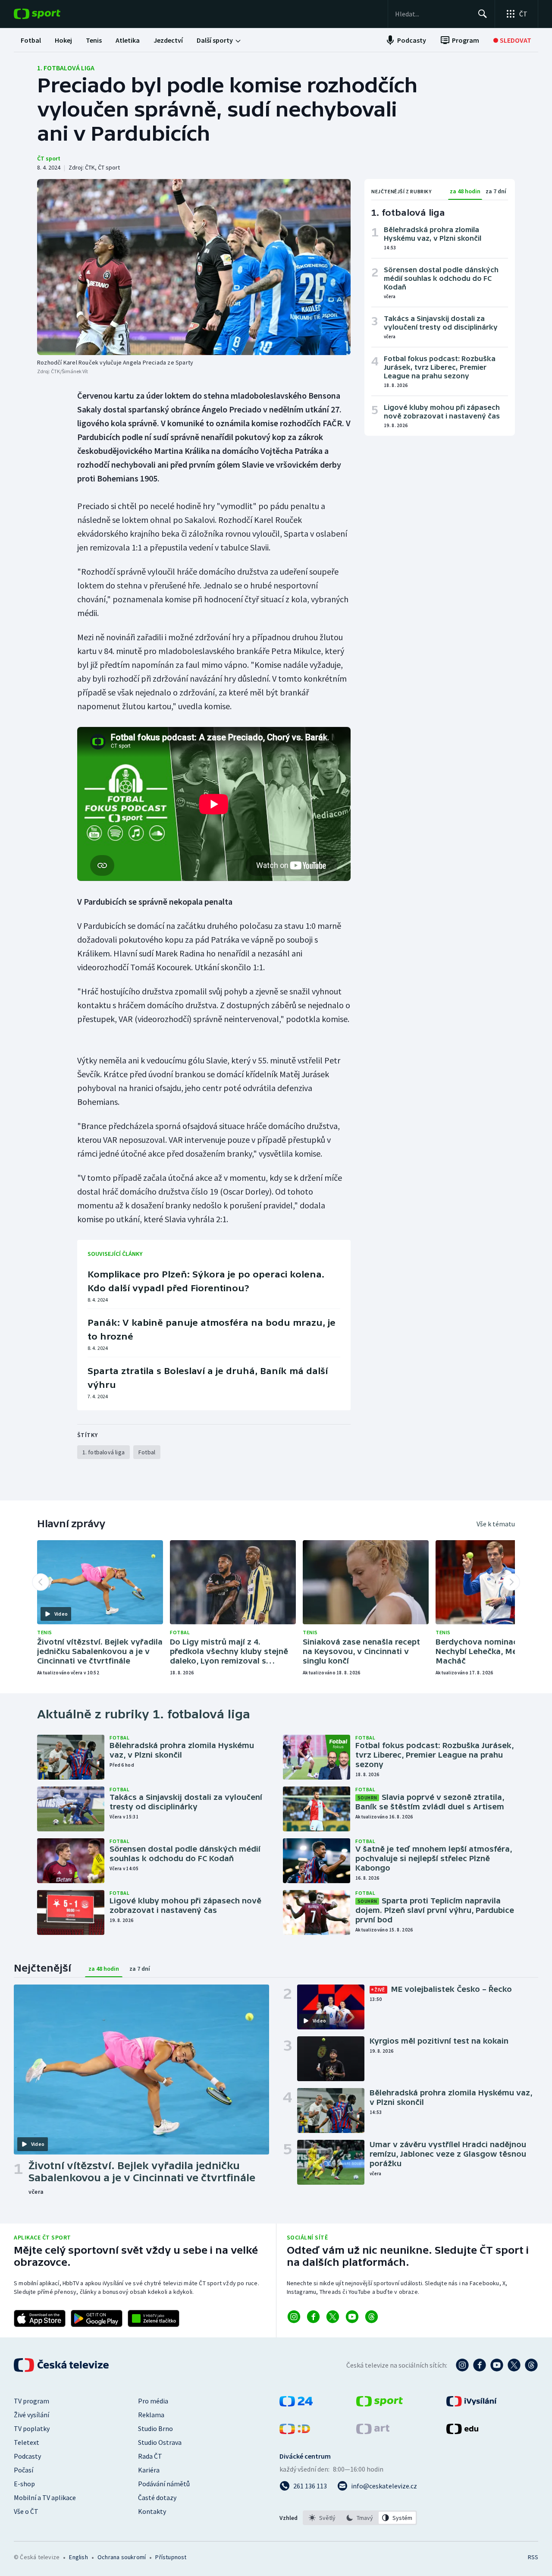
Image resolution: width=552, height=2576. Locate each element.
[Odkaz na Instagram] (294, 2317)
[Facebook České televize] (480, 2365)
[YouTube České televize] (497, 2365)
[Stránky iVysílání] (472, 2404)
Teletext (27, 2442)
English (78, 2557)
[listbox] (360, 2518)
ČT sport (49, 158)
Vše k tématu (496, 1524)
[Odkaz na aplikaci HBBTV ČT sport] (154, 2318)
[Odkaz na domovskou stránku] (50, 14)
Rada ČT (150, 2456)
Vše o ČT (26, 2511)
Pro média (153, 2401)
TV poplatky (32, 2428)
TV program (31, 2401)
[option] (322, 2518)
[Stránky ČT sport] (379, 2404)
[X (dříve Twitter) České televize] (514, 2365)
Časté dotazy (157, 2497)
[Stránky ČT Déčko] (295, 2431)
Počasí (24, 2470)
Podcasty (27, 2456)
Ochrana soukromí (122, 2557)
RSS (533, 2557)
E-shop (24, 2484)
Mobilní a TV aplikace (45, 2497)
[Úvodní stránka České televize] (62, 2365)
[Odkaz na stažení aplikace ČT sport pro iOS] (40, 2318)
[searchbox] (433, 14)
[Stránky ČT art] (373, 2431)
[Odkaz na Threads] (372, 2317)
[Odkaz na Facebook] (313, 2317)
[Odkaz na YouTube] (352, 2317)
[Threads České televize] (531, 2365)
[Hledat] (483, 14)
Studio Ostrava (160, 2442)
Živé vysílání (31, 2415)
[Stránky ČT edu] (462, 2431)
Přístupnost (171, 2557)
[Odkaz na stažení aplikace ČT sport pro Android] (97, 2318)
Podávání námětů (164, 2484)
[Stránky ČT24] (296, 2404)
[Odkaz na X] (333, 2317)
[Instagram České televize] (462, 2365)
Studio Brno (155, 2428)
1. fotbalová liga (66, 68)
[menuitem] (31, 40)
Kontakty (152, 2511)
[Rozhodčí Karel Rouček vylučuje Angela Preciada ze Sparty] (194, 267)
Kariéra (149, 2470)
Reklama (151, 2415)
